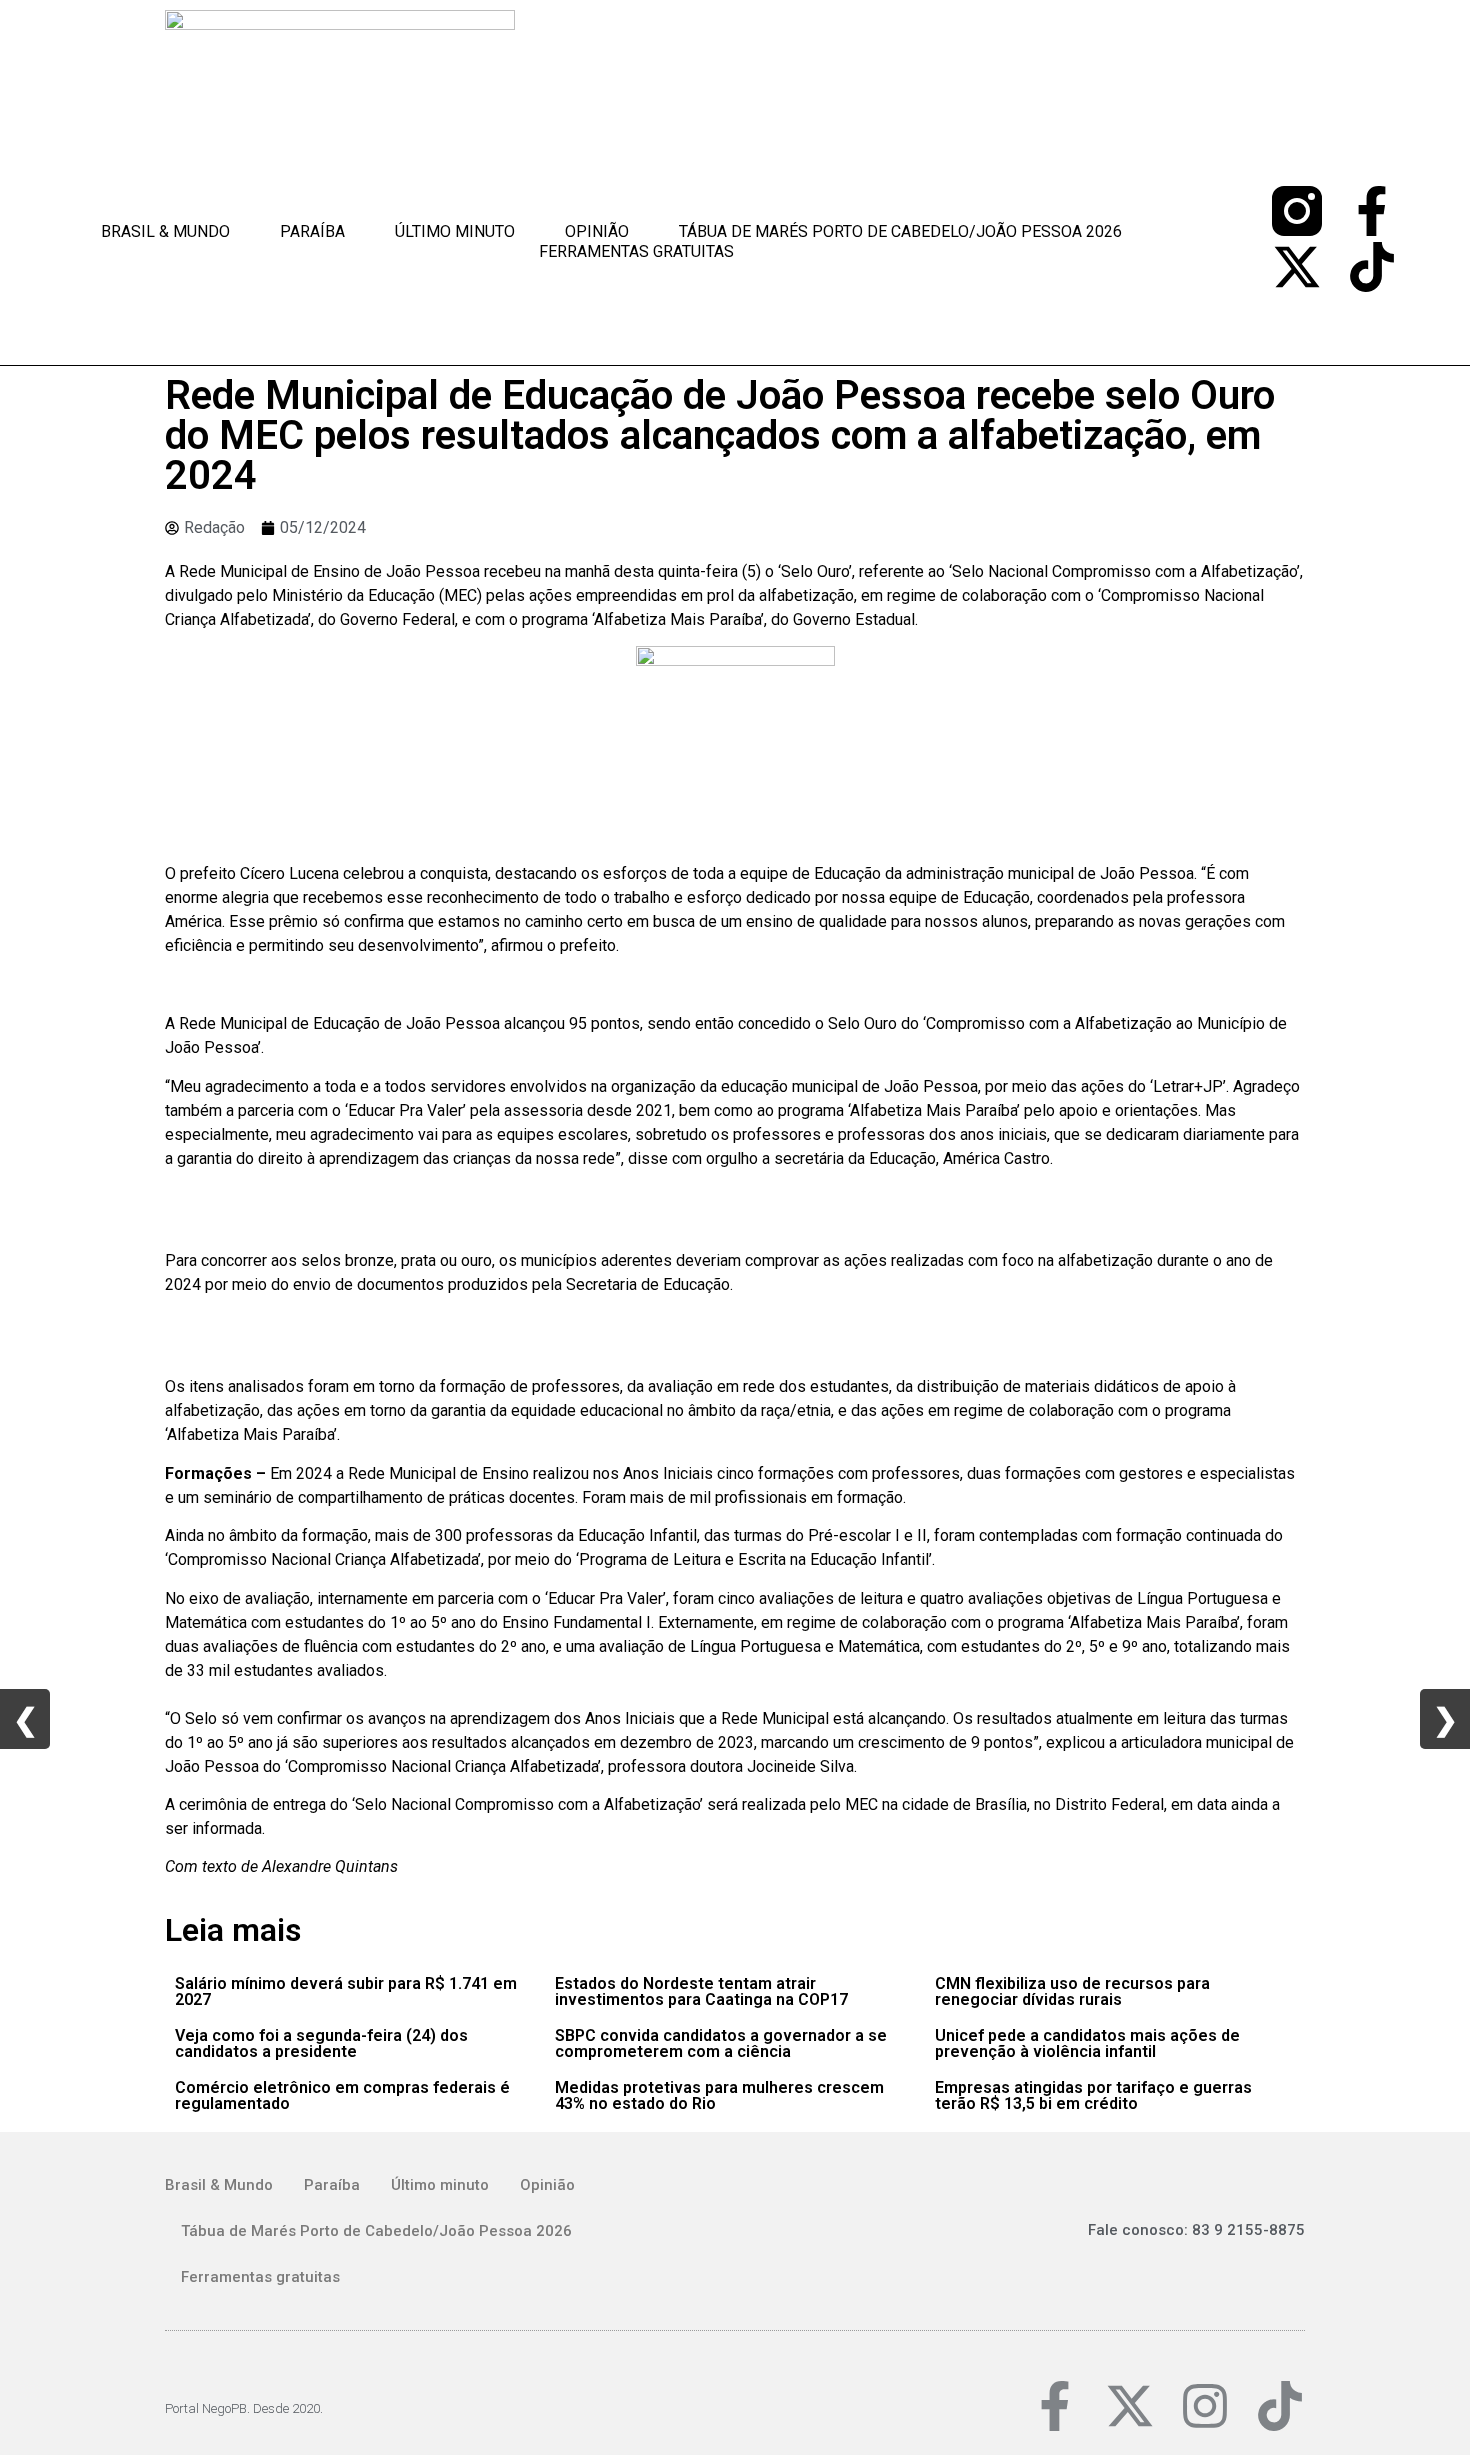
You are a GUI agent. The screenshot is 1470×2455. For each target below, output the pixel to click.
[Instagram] (1205, 2406)
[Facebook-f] (1372, 211)
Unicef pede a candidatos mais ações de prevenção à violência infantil (1087, 2043)
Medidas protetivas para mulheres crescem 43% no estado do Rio (719, 2095)
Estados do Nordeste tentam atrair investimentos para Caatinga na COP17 (701, 1991)
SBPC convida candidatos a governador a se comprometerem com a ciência (721, 2043)
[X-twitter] (1297, 267)
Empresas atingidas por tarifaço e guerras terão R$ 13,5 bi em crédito (1093, 2095)
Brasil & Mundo (165, 231)
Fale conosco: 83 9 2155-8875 (1196, 2230)
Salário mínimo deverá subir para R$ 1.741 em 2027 (346, 1991)
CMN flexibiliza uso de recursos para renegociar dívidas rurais (1072, 1991)
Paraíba (312, 231)
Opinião (597, 231)
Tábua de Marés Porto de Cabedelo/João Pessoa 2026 (900, 231)
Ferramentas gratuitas (636, 251)
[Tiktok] (1372, 267)
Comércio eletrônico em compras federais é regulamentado (342, 2095)
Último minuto (455, 231)
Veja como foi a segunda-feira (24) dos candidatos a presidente (321, 2043)
